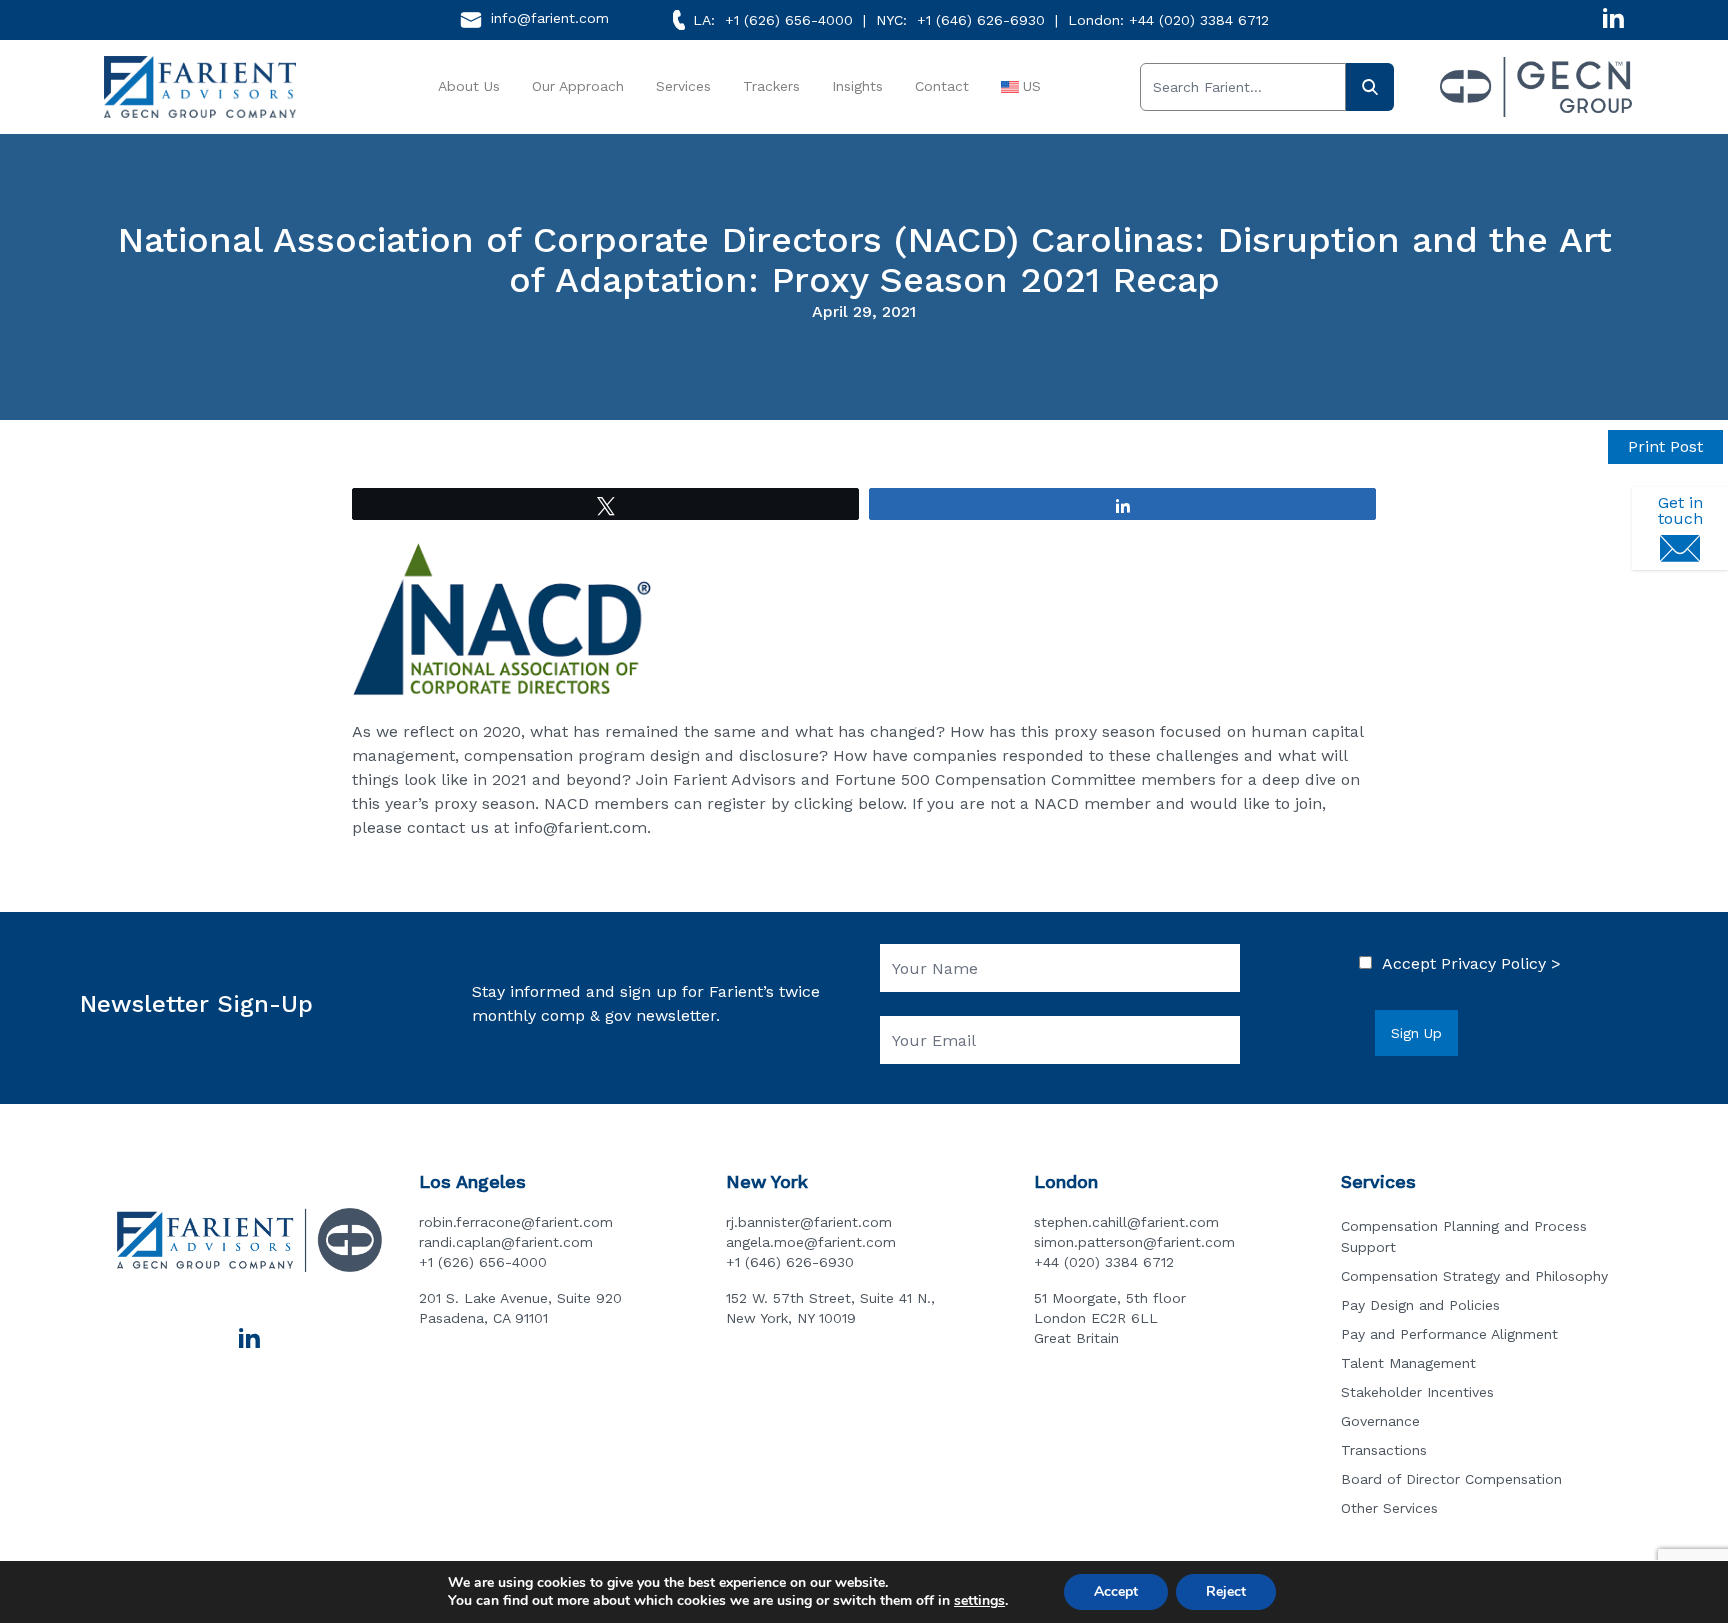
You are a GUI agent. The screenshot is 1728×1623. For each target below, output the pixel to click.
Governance (1380, 1421)
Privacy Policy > (1501, 963)
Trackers (771, 86)
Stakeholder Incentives (1417, 1392)
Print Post (1665, 446)
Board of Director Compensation (1451, 1479)
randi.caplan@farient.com (506, 1242)
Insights (857, 86)
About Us (469, 86)
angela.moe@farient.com (811, 1242)
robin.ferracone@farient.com (516, 1222)
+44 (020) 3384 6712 (1199, 20)
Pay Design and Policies (1420, 1305)
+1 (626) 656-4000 (789, 20)
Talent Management (1408, 1363)
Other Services (1389, 1508)
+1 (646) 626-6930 (981, 20)
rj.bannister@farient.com (809, 1222)
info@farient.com (550, 18)
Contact (942, 86)
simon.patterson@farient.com (1134, 1242)
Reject (1226, 1591)
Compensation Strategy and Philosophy (1474, 1276)
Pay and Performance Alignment (1449, 1334)
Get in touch (1680, 510)
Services (683, 86)
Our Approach (578, 86)
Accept (1116, 1591)
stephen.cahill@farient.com (1126, 1222)
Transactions (1384, 1450)
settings (979, 1601)
